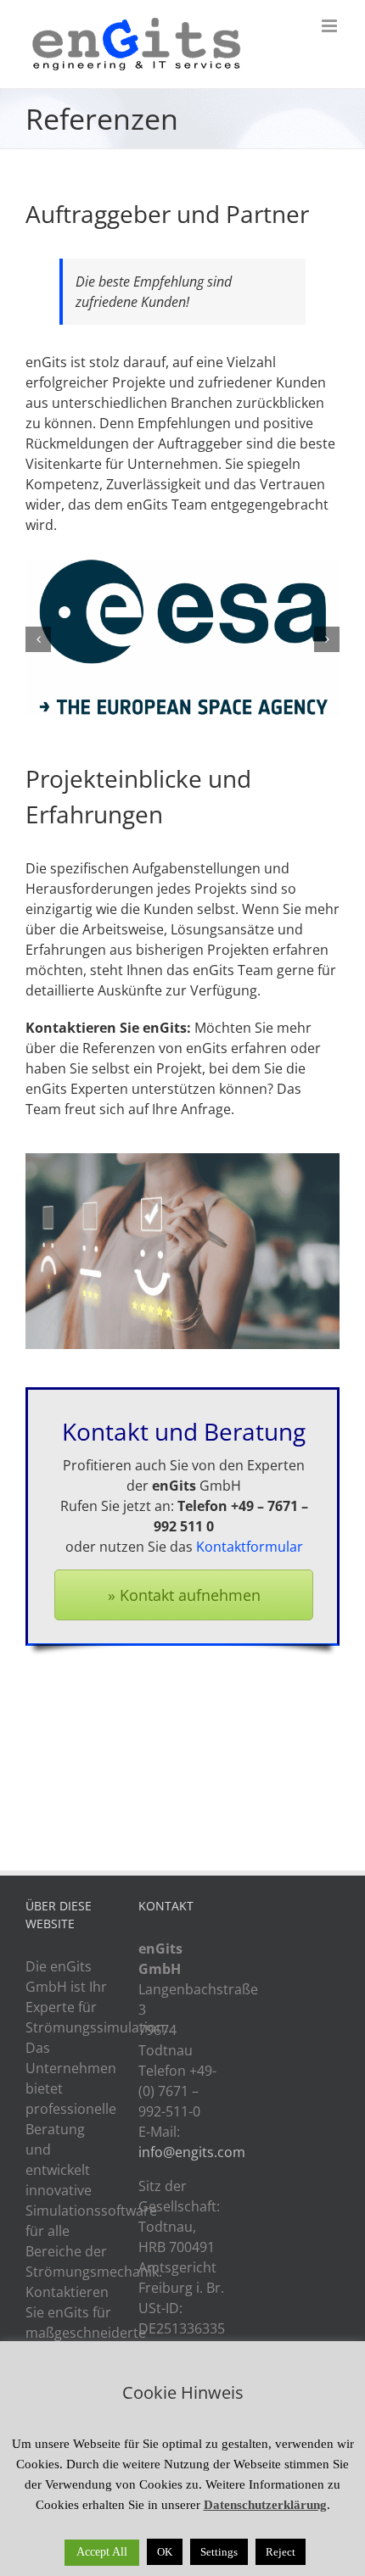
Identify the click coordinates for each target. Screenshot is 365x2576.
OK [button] (165, 2552)
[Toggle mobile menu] (331, 26)
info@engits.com (192, 2152)
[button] (38, 639)
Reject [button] (281, 2552)
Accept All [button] (102, 2552)
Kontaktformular (250, 1547)
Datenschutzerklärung (265, 2505)
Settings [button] (219, 2552)
